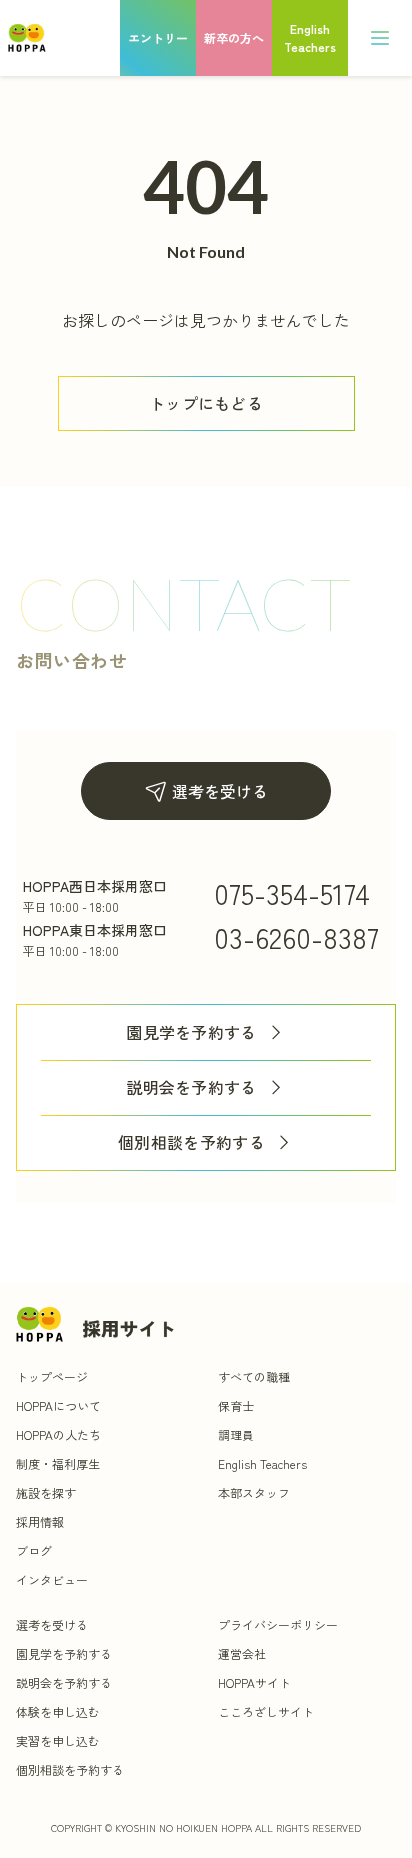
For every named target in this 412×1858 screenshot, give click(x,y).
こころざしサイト (266, 1711)
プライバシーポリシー (278, 1624)
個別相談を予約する (191, 1142)
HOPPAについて (58, 1405)
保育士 (236, 1405)
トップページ (52, 1376)
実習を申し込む (58, 1740)
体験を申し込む (58, 1711)
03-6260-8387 (296, 937)
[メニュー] (380, 38)
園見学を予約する (191, 1032)
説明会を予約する (191, 1087)
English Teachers (262, 1463)
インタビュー (52, 1579)
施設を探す (46, 1492)
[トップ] (27, 38)
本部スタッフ (254, 1492)
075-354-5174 (292, 893)
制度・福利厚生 (58, 1463)
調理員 (236, 1434)
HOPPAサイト (254, 1682)
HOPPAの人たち (58, 1434)
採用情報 (40, 1521)
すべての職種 (254, 1376)
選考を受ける (220, 791)
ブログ (34, 1550)
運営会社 (242, 1653)
